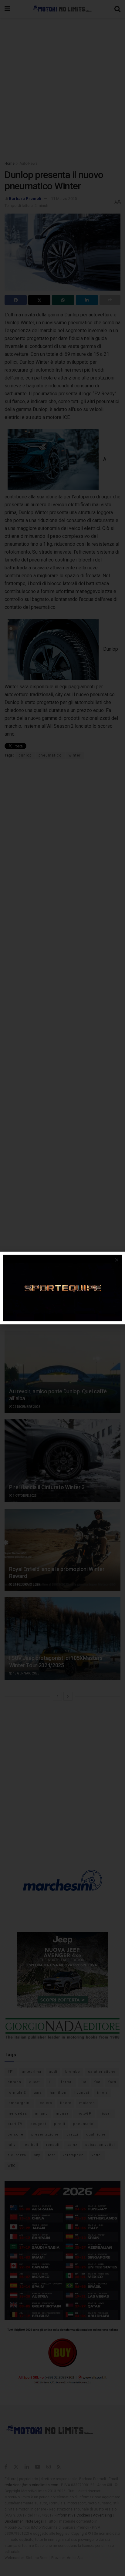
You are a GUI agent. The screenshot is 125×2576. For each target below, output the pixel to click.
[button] (117, 1260)
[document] (62, 1288)
